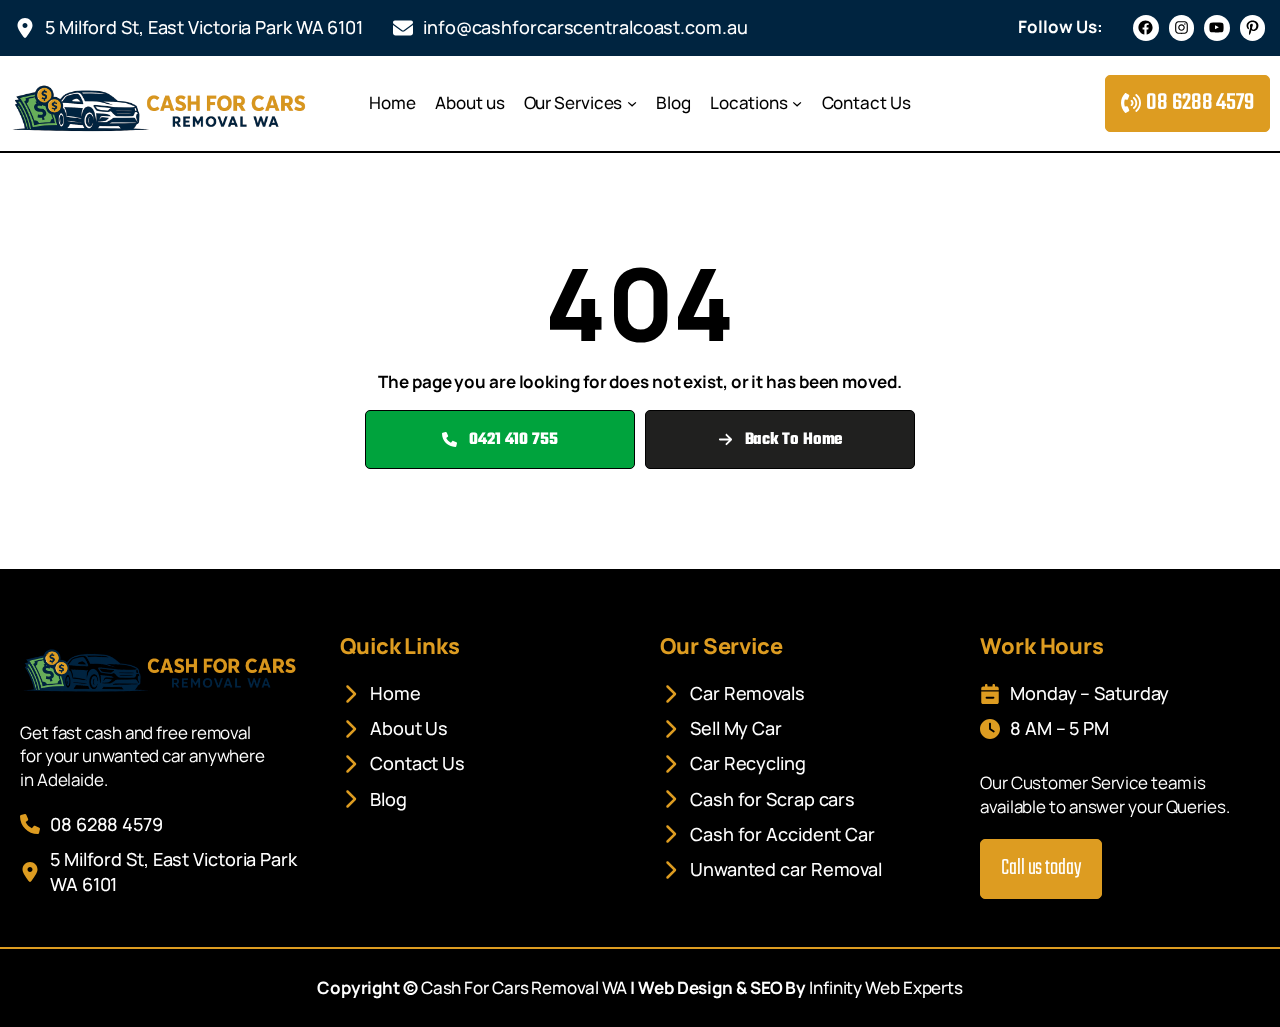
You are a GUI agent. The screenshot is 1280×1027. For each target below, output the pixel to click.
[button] (1187, 103)
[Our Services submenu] (632, 103)
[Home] (380, 693)
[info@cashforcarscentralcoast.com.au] (570, 27)
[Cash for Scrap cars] (757, 799)
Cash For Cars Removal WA (524, 987)
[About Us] (394, 728)
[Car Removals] (732, 693)
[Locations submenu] (797, 103)
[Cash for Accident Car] (767, 834)
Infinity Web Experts (886, 987)
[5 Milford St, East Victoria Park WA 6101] (189, 27)
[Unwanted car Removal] (771, 869)
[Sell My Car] (721, 728)
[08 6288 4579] (91, 824)
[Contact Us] (402, 763)
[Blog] (373, 799)
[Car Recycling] (733, 763)
